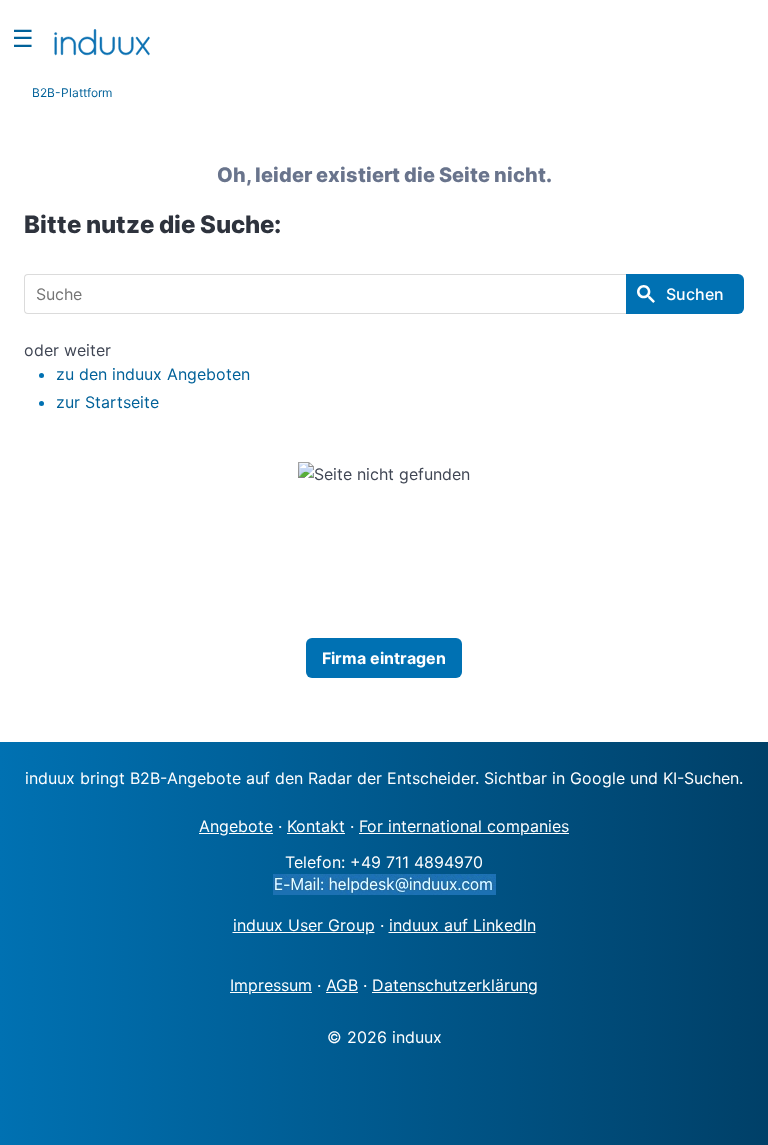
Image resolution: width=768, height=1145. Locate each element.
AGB (342, 985)
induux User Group (304, 925)
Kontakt (316, 826)
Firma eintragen (384, 658)
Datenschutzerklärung (455, 985)
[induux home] (102, 38)
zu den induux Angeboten (153, 374)
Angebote (236, 826)
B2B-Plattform (72, 92)
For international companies (464, 826)
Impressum (271, 985)
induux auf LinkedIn (462, 925)
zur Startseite (107, 402)
